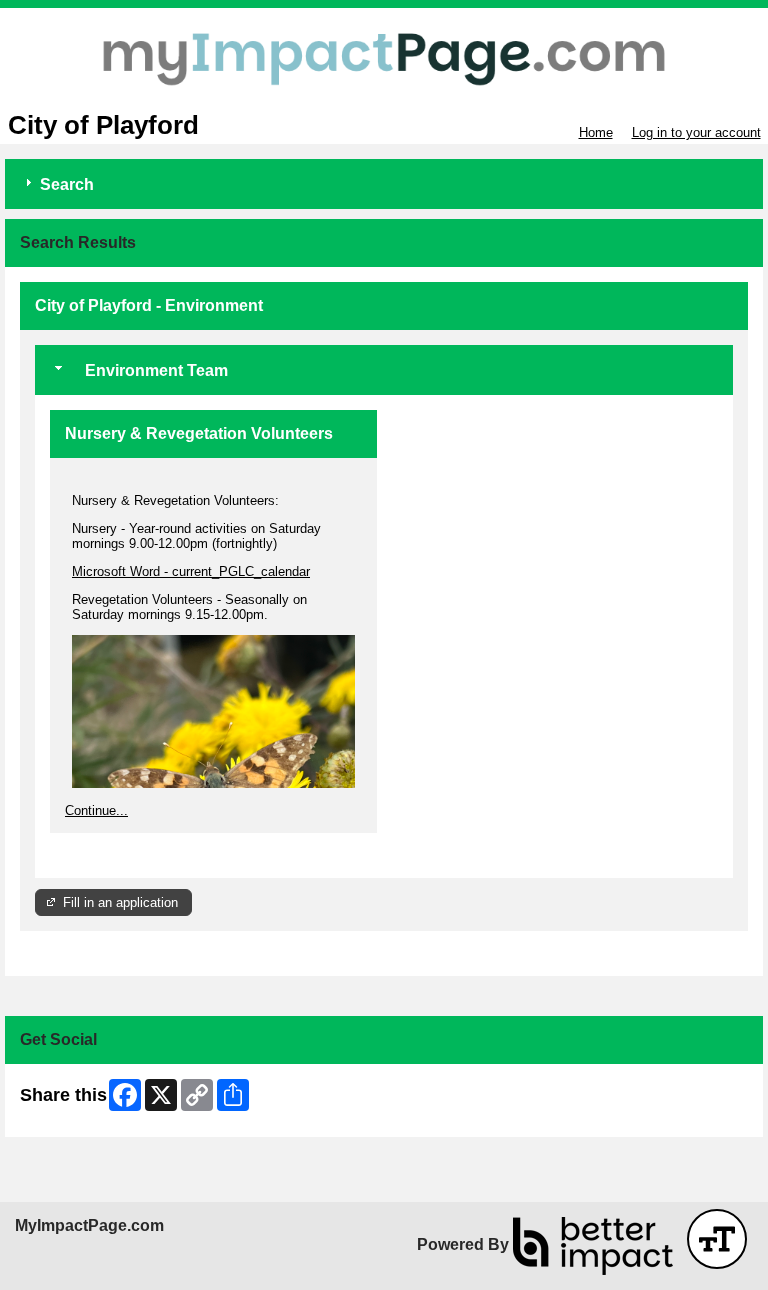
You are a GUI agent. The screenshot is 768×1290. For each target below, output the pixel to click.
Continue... (96, 810)
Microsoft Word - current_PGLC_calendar (191, 571)
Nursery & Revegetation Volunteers (199, 433)
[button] (717, 1239)
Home (596, 132)
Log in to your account (696, 132)
